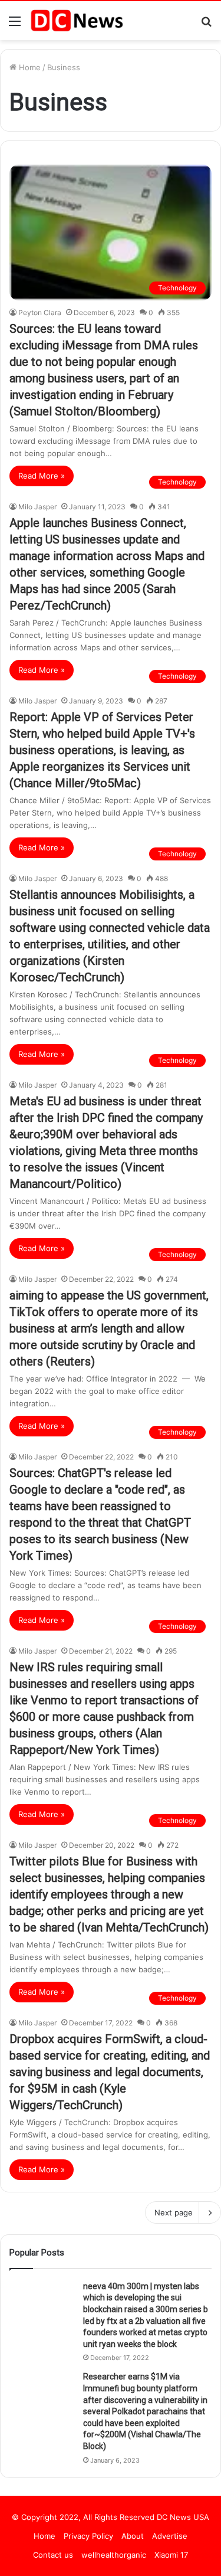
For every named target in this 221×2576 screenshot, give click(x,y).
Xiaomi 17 (171, 2555)
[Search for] (206, 25)
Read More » (42, 476)
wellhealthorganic (114, 2555)
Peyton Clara (40, 312)
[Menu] (15, 25)
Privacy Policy (88, 2536)
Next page (174, 2212)
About (133, 2536)
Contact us (53, 2555)
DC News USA (183, 2517)
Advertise (170, 2536)
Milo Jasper (37, 507)
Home (29, 67)
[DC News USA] (77, 21)
